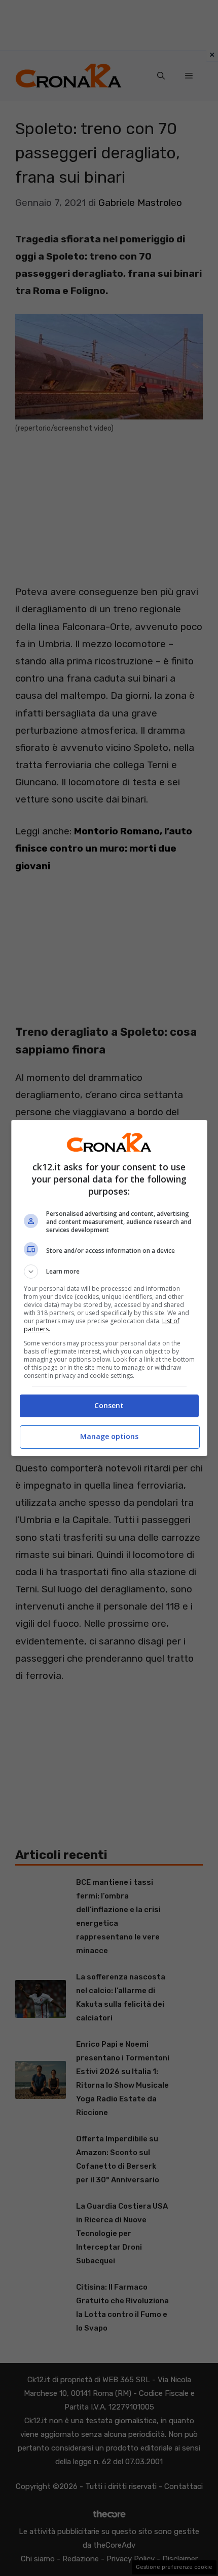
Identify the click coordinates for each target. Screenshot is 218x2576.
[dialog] (109, 1288)
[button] (109, 1272)
